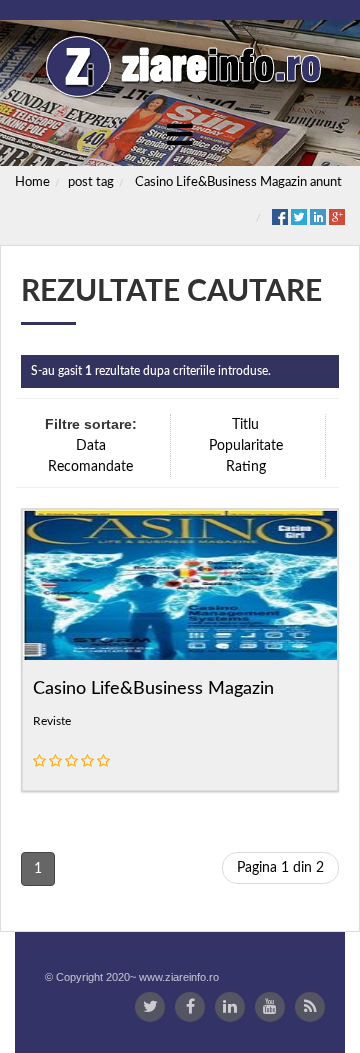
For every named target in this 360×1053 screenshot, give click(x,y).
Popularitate (246, 446)
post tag (91, 182)
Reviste (52, 721)
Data (91, 446)
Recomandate (90, 467)
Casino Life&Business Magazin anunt (238, 182)
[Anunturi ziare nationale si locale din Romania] (180, 67)
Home (32, 182)
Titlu (245, 425)
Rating (246, 467)
